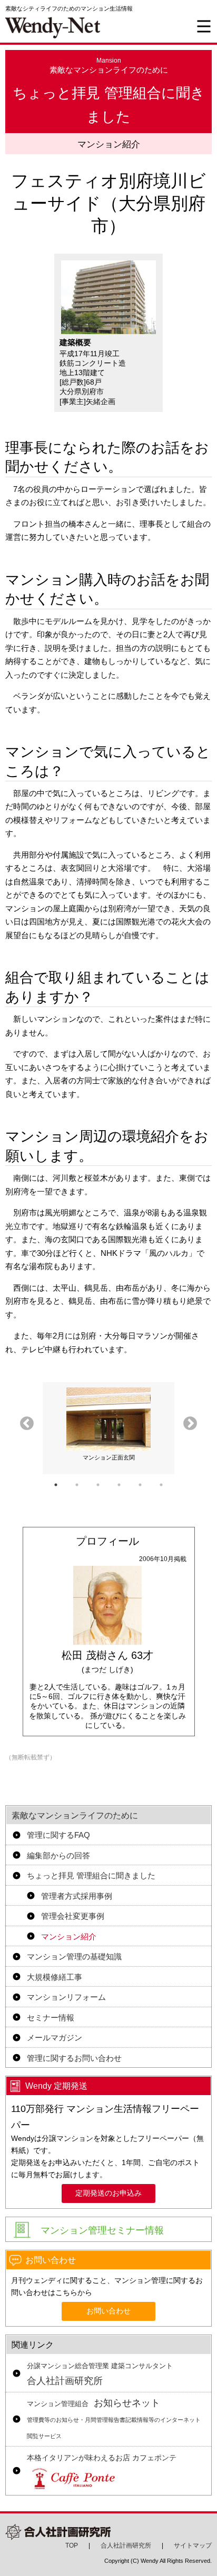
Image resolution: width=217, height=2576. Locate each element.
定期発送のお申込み (108, 2193)
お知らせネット (114, 2418)
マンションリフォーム (66, 1997)
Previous (27, 1424)
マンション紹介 (69, 1936)
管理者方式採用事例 (77, 1896)
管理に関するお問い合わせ (74, 2058)
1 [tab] (56, 1485)
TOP (72, 2545)
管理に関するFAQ (58, 1835)
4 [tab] (119, 1485)
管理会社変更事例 (73, 1916)
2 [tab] (77, 1485)
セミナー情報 (51, 2017)
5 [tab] (140, 1485)
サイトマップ (193, 2545)
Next (190, 1424)
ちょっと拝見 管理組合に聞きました (91, 1875)
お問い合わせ (108, 2311)
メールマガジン (55, 2037)
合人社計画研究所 (100, 2374)
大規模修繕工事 (55, 1977)
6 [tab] (161, 1485)
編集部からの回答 (58, 1855)
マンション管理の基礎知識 (74, 1956)
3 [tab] (98, 1485)
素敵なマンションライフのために (75, 1815)
